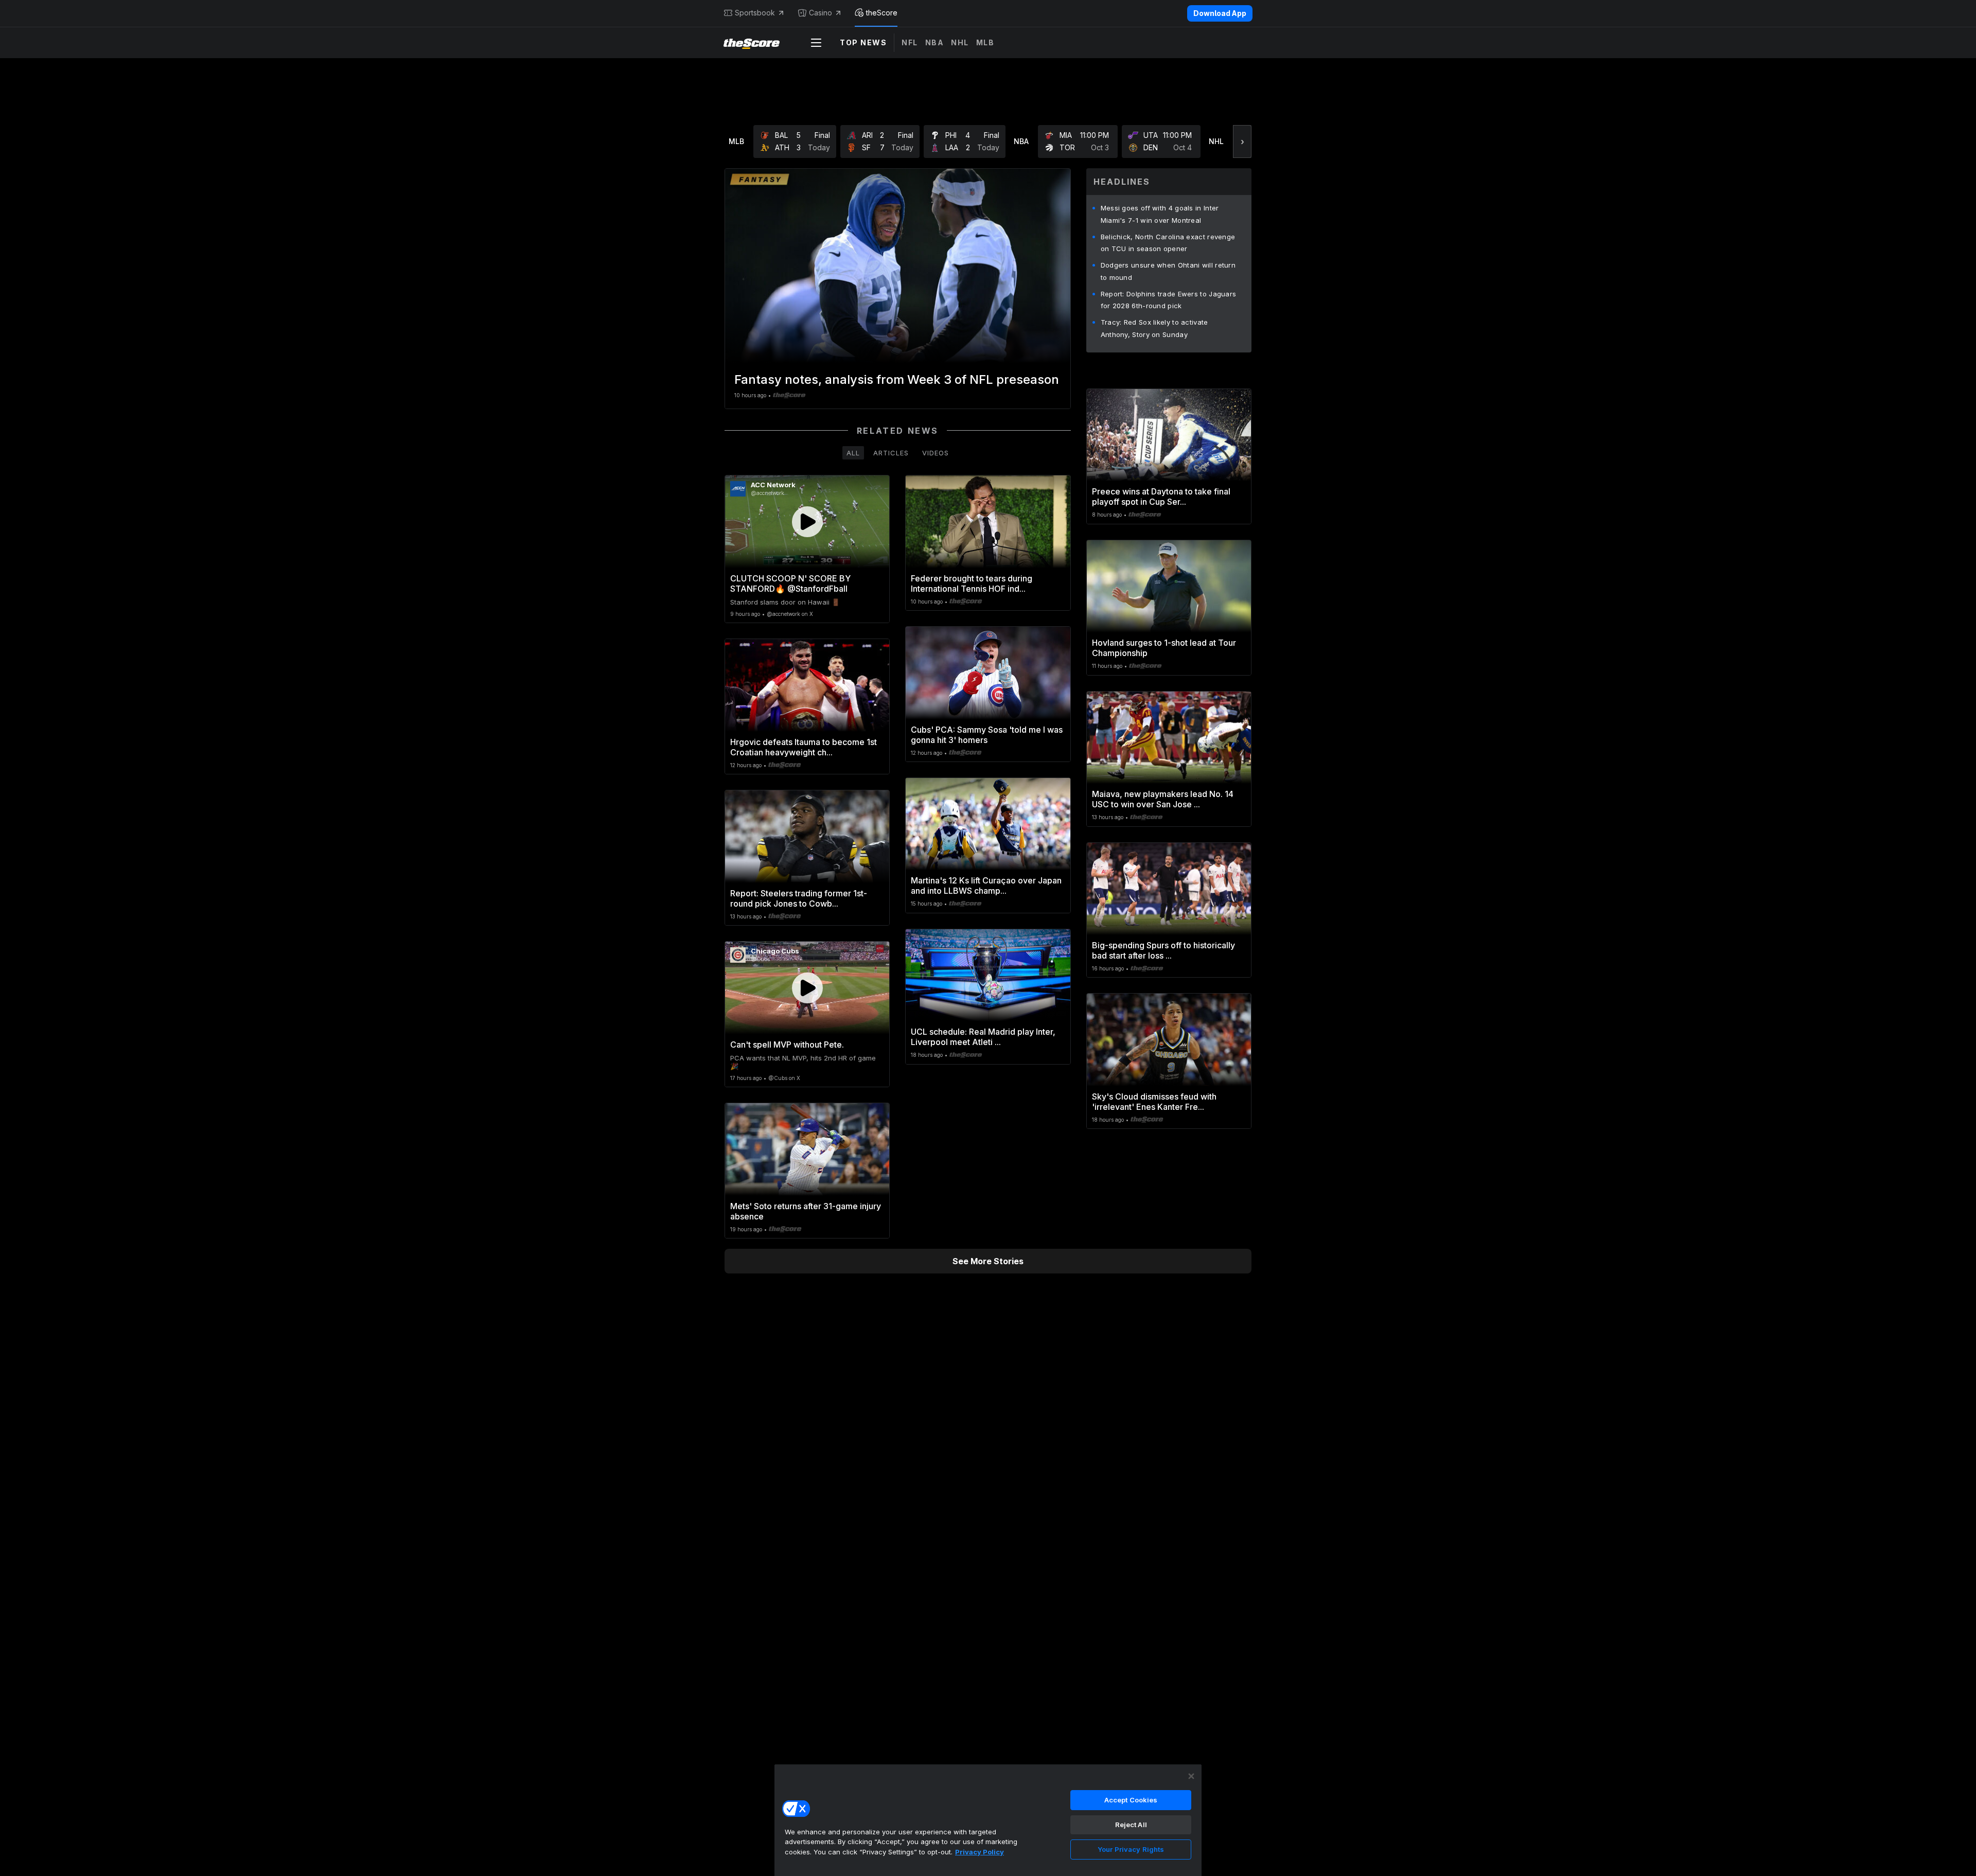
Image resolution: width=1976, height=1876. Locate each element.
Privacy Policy (980, 1852)
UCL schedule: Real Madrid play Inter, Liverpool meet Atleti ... (983, 1037)
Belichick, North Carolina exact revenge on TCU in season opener (1168, 243)
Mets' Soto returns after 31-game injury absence (806, 1211)
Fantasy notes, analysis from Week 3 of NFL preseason (897, 379)
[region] (988, 1820)
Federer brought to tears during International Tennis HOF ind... (972, 583)
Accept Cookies (1131, 1800)
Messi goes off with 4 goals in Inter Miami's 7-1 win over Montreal (1160, 214)
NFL (910, 42)
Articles (891, 453)
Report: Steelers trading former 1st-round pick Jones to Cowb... (799, 898)
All (853, 453)
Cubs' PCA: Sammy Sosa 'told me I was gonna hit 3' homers (987, 735)
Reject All (1131, 1825)
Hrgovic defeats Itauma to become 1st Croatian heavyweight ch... (804, 747)
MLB (985, 42)
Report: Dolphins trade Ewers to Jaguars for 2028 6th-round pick (1169, 300)
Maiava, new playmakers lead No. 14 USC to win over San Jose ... (1163, 799)
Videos (936, 453)
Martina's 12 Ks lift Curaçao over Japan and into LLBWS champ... (986, 886)
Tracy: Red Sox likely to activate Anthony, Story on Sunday (1154, 328)
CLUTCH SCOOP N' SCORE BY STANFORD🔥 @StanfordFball (790, 583)
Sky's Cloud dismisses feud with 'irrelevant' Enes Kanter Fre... (1154, 1102)
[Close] (1191, 1776)
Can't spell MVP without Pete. (787, 1045)
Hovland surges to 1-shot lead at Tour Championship (1164, 648)
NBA (935, 42)
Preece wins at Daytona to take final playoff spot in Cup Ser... (1161, 497)
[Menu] (816, 43)
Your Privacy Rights (1131, 1849)
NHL (960, 42)
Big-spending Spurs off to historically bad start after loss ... (1163, 950)
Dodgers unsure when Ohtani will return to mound (1168, 271)
